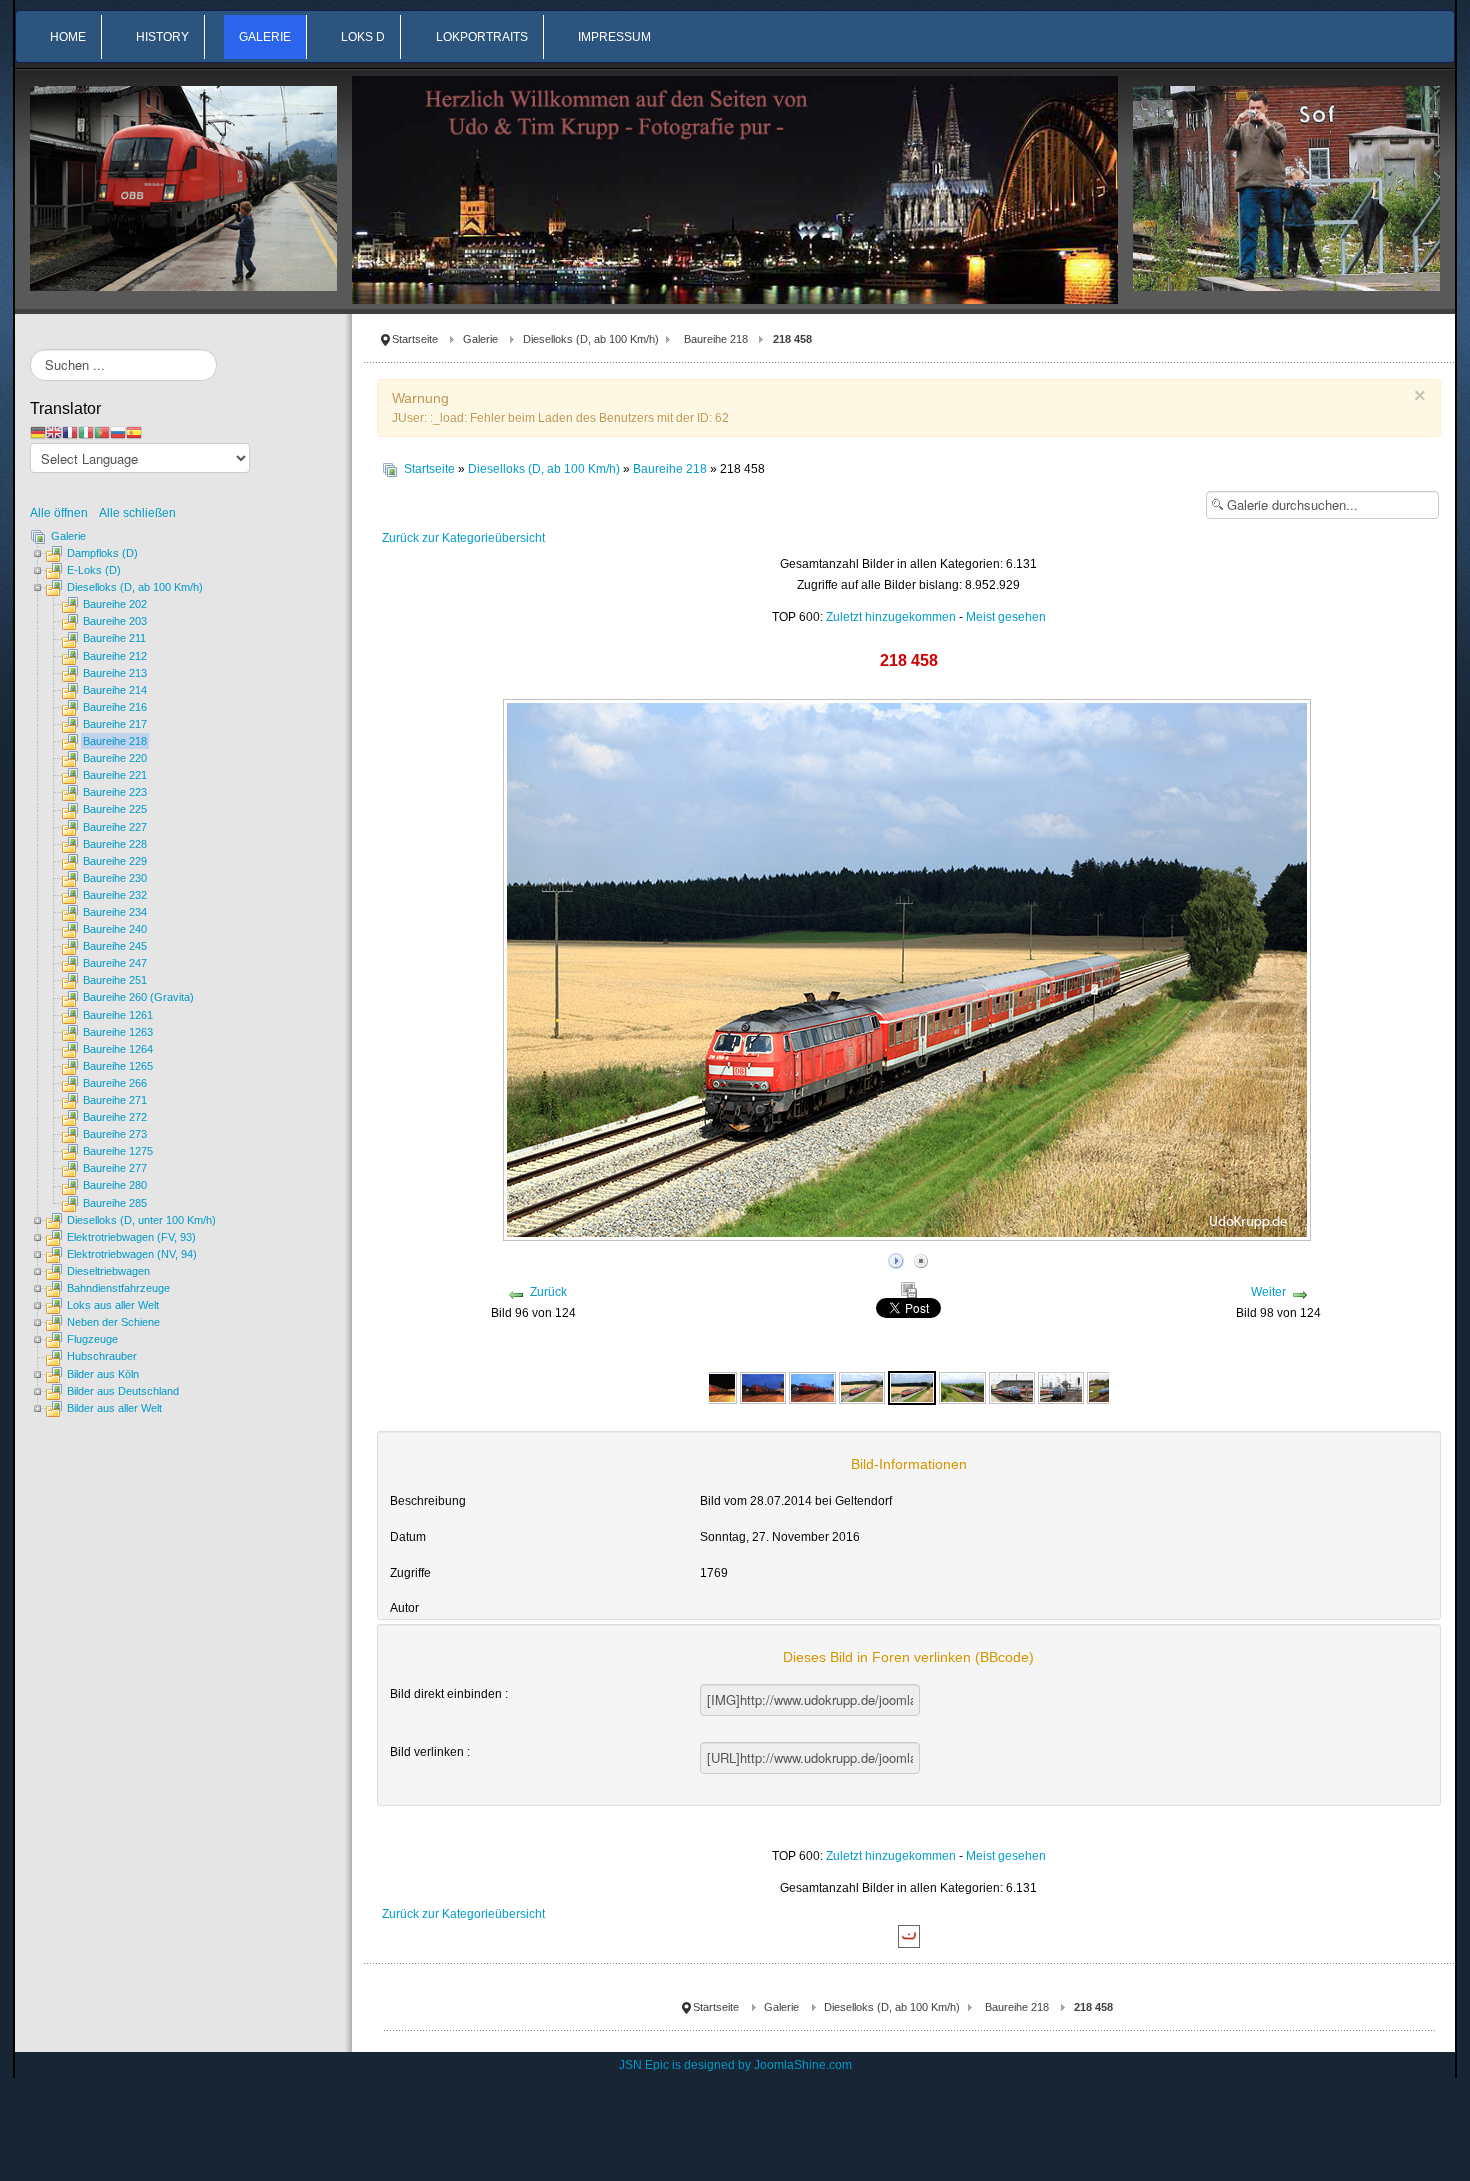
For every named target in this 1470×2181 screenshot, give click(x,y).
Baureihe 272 (115, 1117)
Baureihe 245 (115, 946)
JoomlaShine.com (803, 2065)
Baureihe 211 (114, 638)
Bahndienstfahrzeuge (118, 1288)
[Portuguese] (102, 432)
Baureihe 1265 (118, 1066)
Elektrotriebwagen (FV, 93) (131, 1237)
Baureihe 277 (115, 1168)
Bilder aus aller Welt (114, 1408)
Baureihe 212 (115, 656)
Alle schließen (137, 513)
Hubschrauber (102, 1356)
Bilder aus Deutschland (123, 1391)
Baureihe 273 (115, 1134)
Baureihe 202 (115, 604)
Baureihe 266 (115, 1083)
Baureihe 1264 (118, 1049)
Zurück (548, 1292)
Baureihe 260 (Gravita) (138, 997)
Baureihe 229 (115, 861)
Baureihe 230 (115, 878)
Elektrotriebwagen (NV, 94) (132, 1254)
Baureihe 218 (716, 339)
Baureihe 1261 (118, 1015)
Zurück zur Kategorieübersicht (463, 538)
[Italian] (86, 432)
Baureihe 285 (115, 1203)
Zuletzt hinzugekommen (891, 617)
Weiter (1268, 1292)
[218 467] (962, 1387)
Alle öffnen (63, 513)
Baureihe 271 (115, 1100)
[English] (54, 432)
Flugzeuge (92, 1339)
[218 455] (714, 1387)
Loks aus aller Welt (113, 1305)
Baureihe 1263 (118, 1032)
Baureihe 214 (115, 690)
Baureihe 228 (115, 844)
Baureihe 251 (115, 980)
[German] (38, 432)
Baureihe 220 (115, 758)
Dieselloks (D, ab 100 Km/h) (591, 339)
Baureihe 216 (115, 707)
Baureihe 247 (115, 963)
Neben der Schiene (113, 1322)
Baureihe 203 (115, 621)
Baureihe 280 (115, 1185)
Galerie (480, 339)
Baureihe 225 (115, 809)
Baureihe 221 (115, 775)
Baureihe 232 (115, 895)
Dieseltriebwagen (108, 1271)
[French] (70, 432)
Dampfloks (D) (102, 553)
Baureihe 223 (115, 792)
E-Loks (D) (94, 570)
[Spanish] (134, 432)
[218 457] (862, 1387)
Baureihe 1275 (118, 1151)
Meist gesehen (1006, 617)
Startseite (415, 339)
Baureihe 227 (115, 827)
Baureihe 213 (115, 673)
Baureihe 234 (115, 912)
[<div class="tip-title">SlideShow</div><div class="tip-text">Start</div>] (896, 1258)
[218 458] (912, 1387)
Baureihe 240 (115, 929)
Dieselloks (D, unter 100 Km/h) (141, 1220)
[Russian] (118, 432)
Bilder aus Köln (103, 1374)
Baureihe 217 (115, 724)
